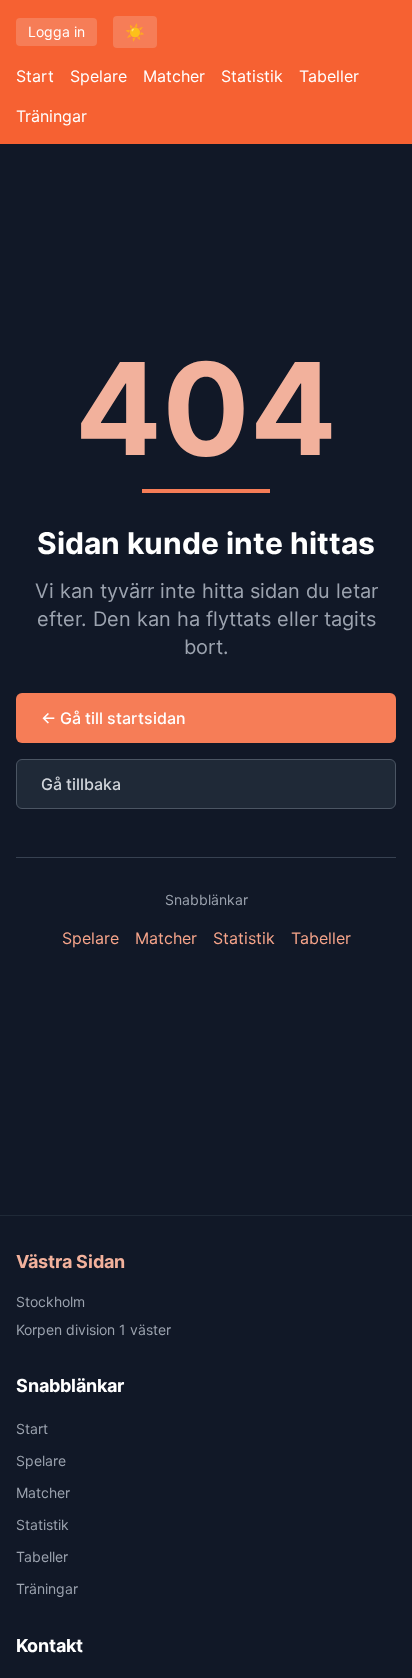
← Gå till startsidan (113, 718)
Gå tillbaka (81, 784)
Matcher (174, 76)
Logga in (56, 31)
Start (35, 76)
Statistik (252, 76)
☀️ (135, 32)
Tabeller (329, 76)
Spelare (98, 76)
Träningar (51, 116)
